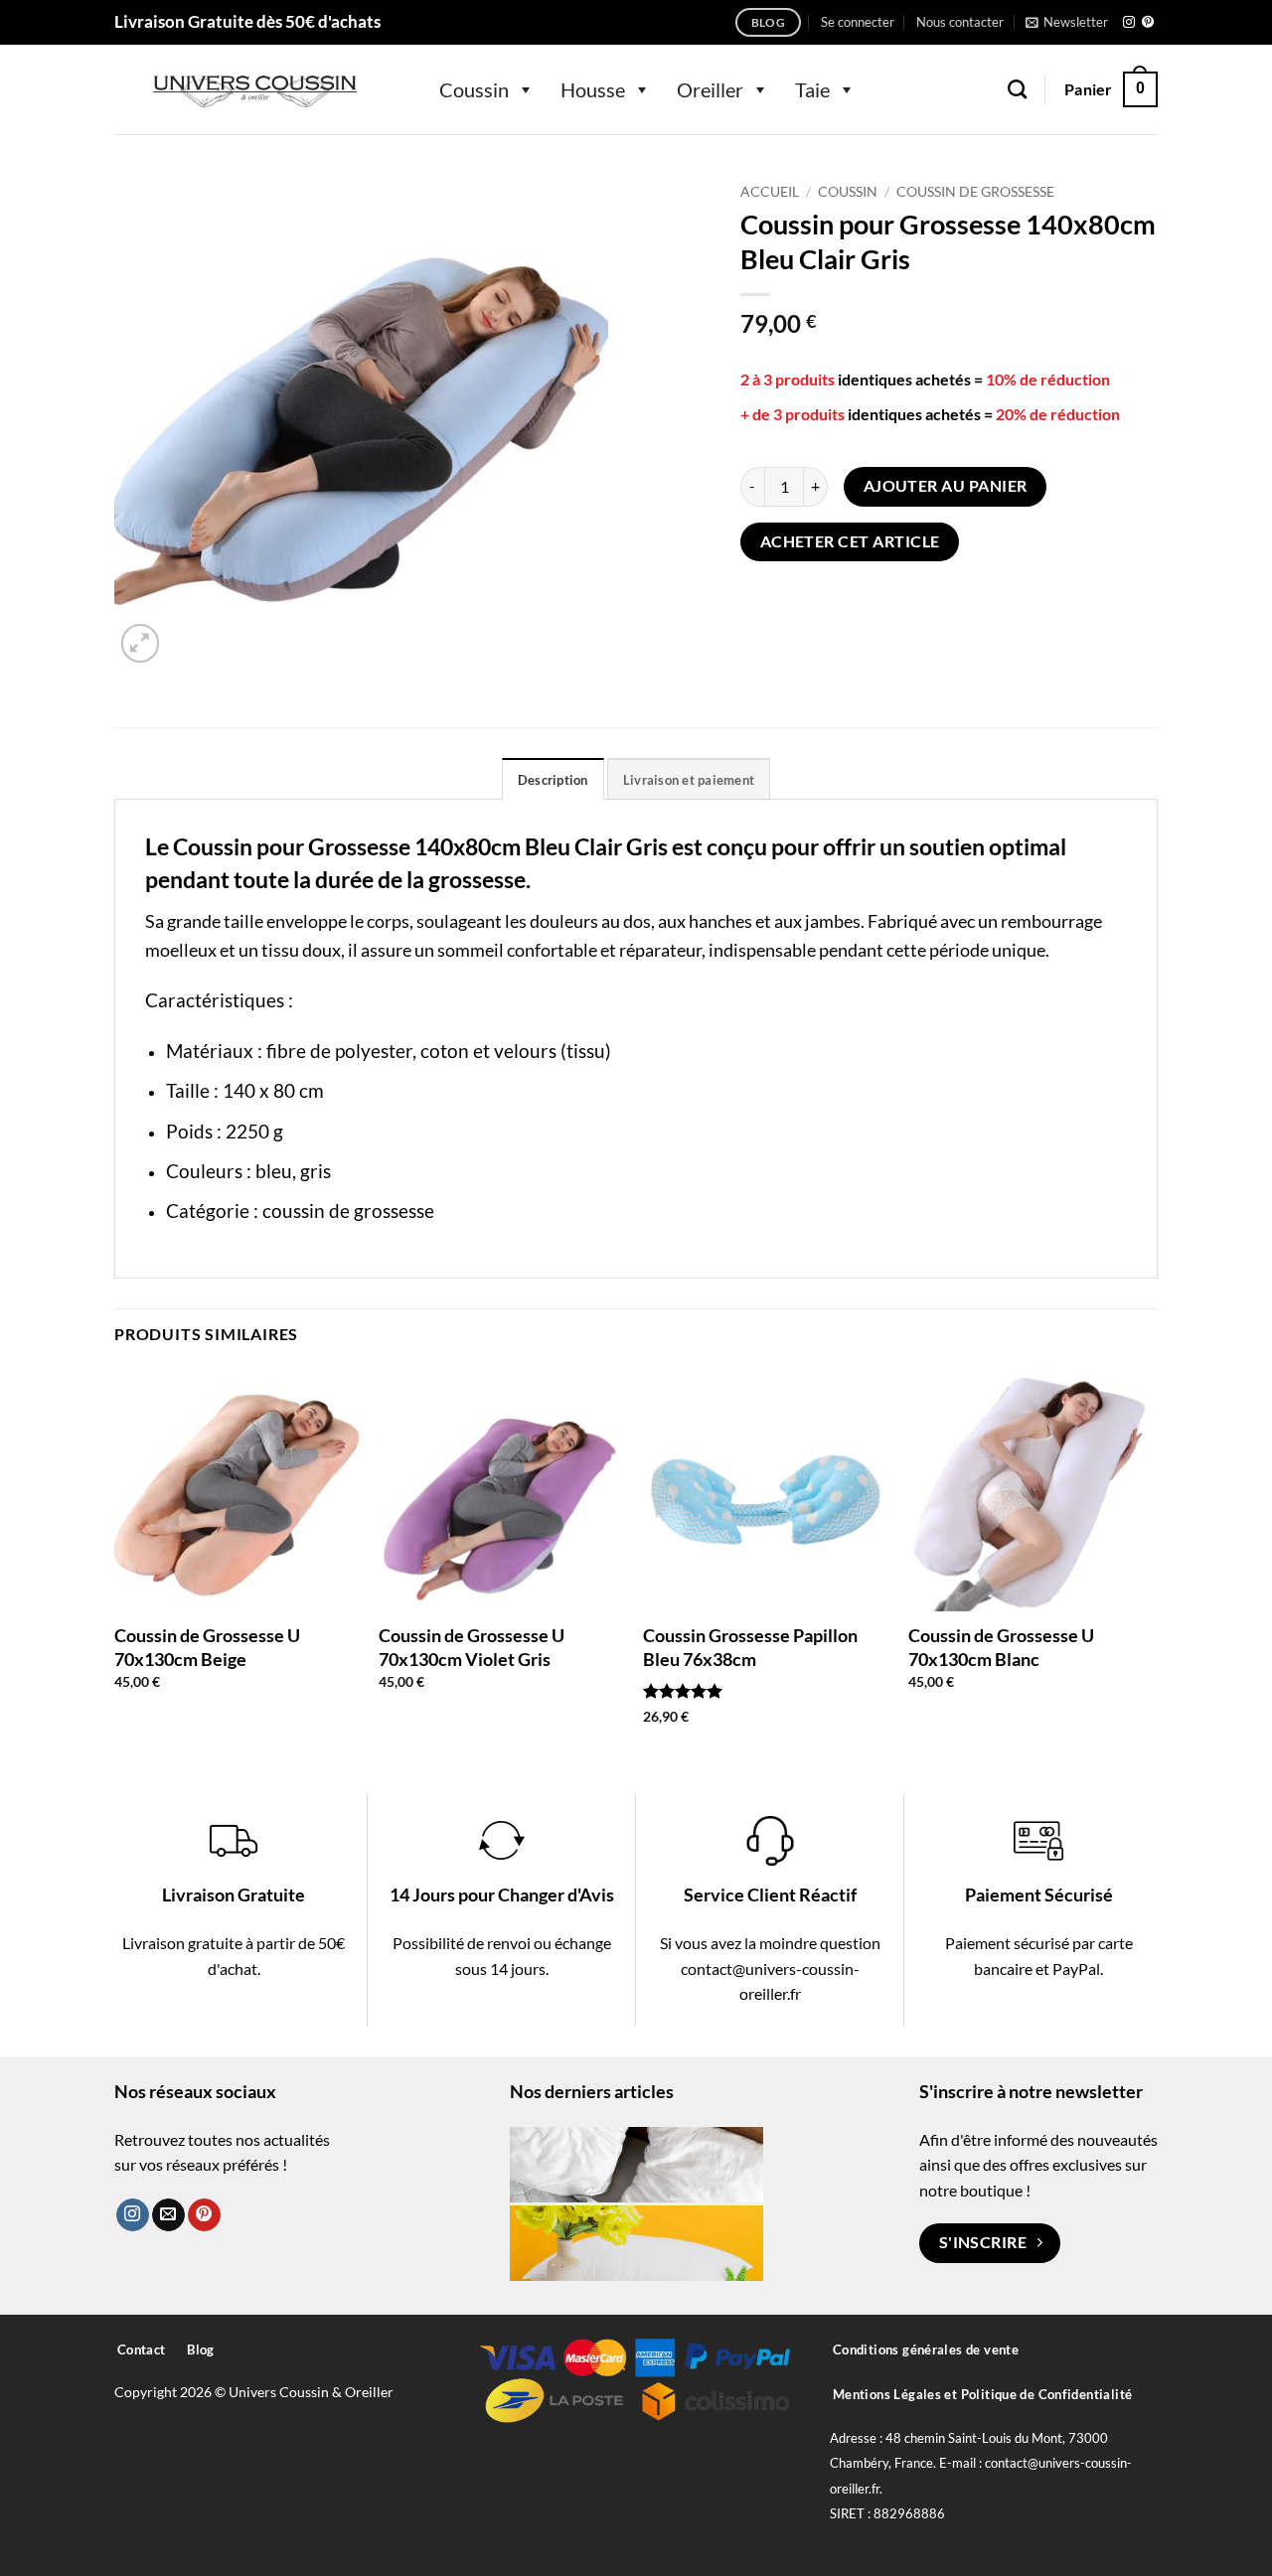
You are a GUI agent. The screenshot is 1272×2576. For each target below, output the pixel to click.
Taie (812, 89)
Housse (593, 89)
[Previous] (115, 1563)
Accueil (770, 192)
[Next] (1152, 1563)
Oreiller (710, 89)
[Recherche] (1017, 89)
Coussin (474, 89)
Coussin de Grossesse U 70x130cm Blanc (1001, 1647)
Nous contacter (960, 22)
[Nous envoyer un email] (168, 2215)
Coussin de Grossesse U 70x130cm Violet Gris (472, 1647)
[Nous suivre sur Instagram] (1129, 23)
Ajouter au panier (946, 486)
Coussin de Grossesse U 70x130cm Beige (207, 1647)
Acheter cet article (850, 541)
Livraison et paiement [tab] (689, 780)
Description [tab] (553, 780)
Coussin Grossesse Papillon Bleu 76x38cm (750, 1647)
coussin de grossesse (348, 1211)
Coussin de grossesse (975, 192)
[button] (858, 22)
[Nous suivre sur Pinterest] (1148, 23)
